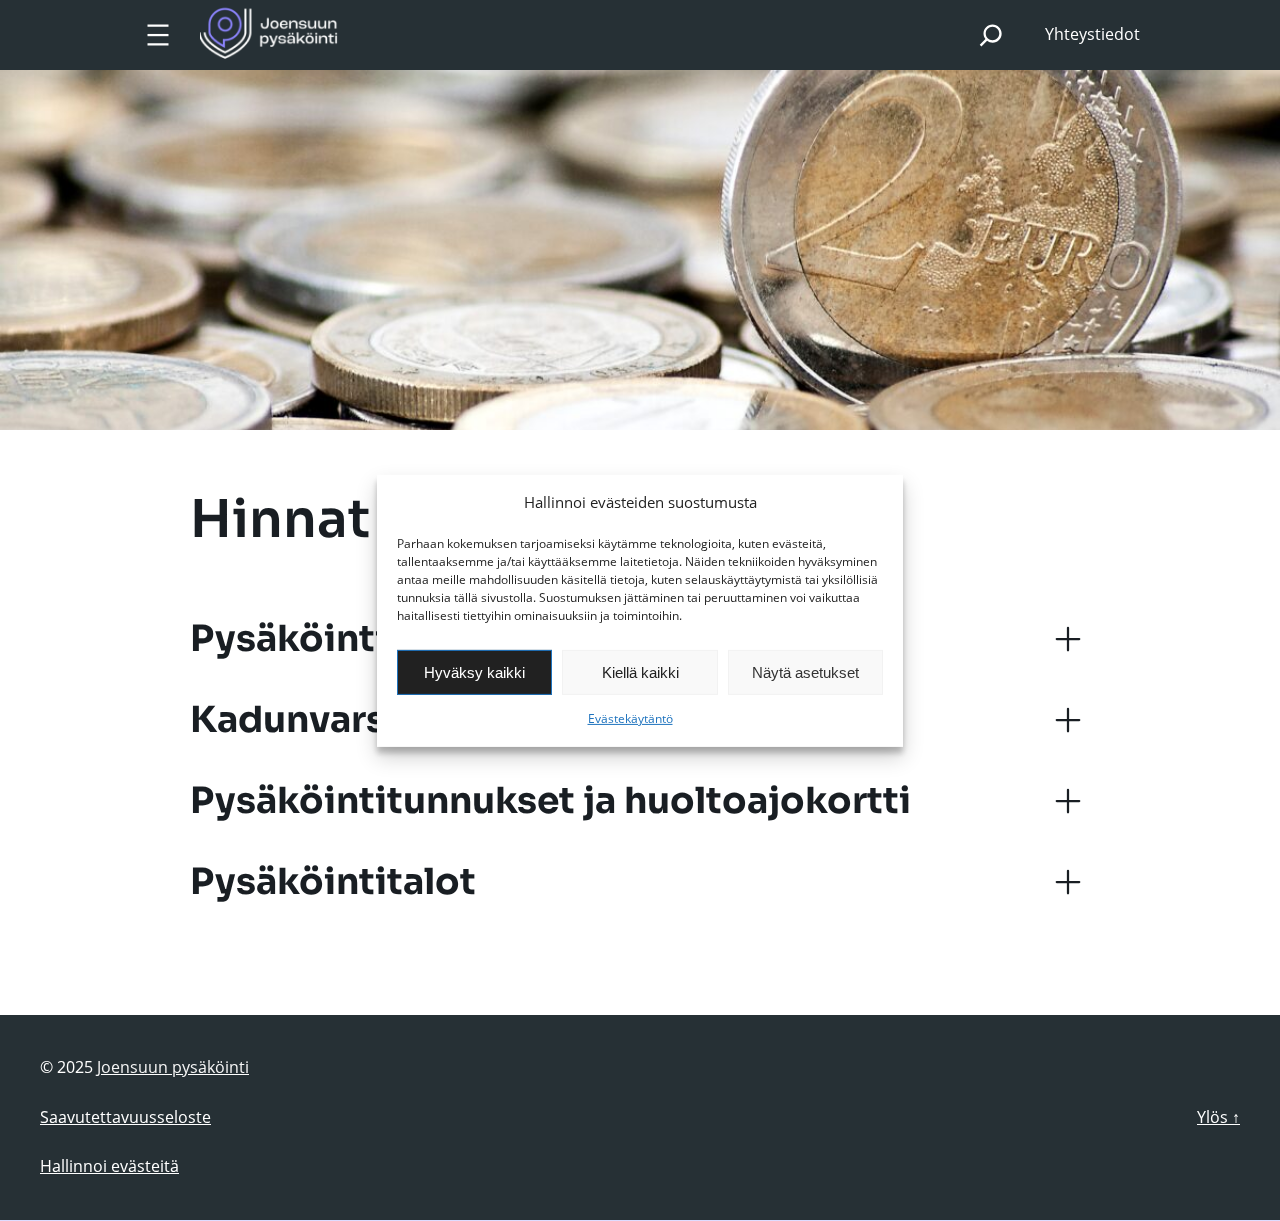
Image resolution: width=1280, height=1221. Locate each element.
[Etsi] (991, 34)
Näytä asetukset (805, 672)
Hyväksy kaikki (474, 672)
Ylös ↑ (1218, 1117)
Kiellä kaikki (640, 672)
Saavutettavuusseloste (125, 1117)
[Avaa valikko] (158, 35)
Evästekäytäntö (630, 718)
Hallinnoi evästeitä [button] (109, 1166)
